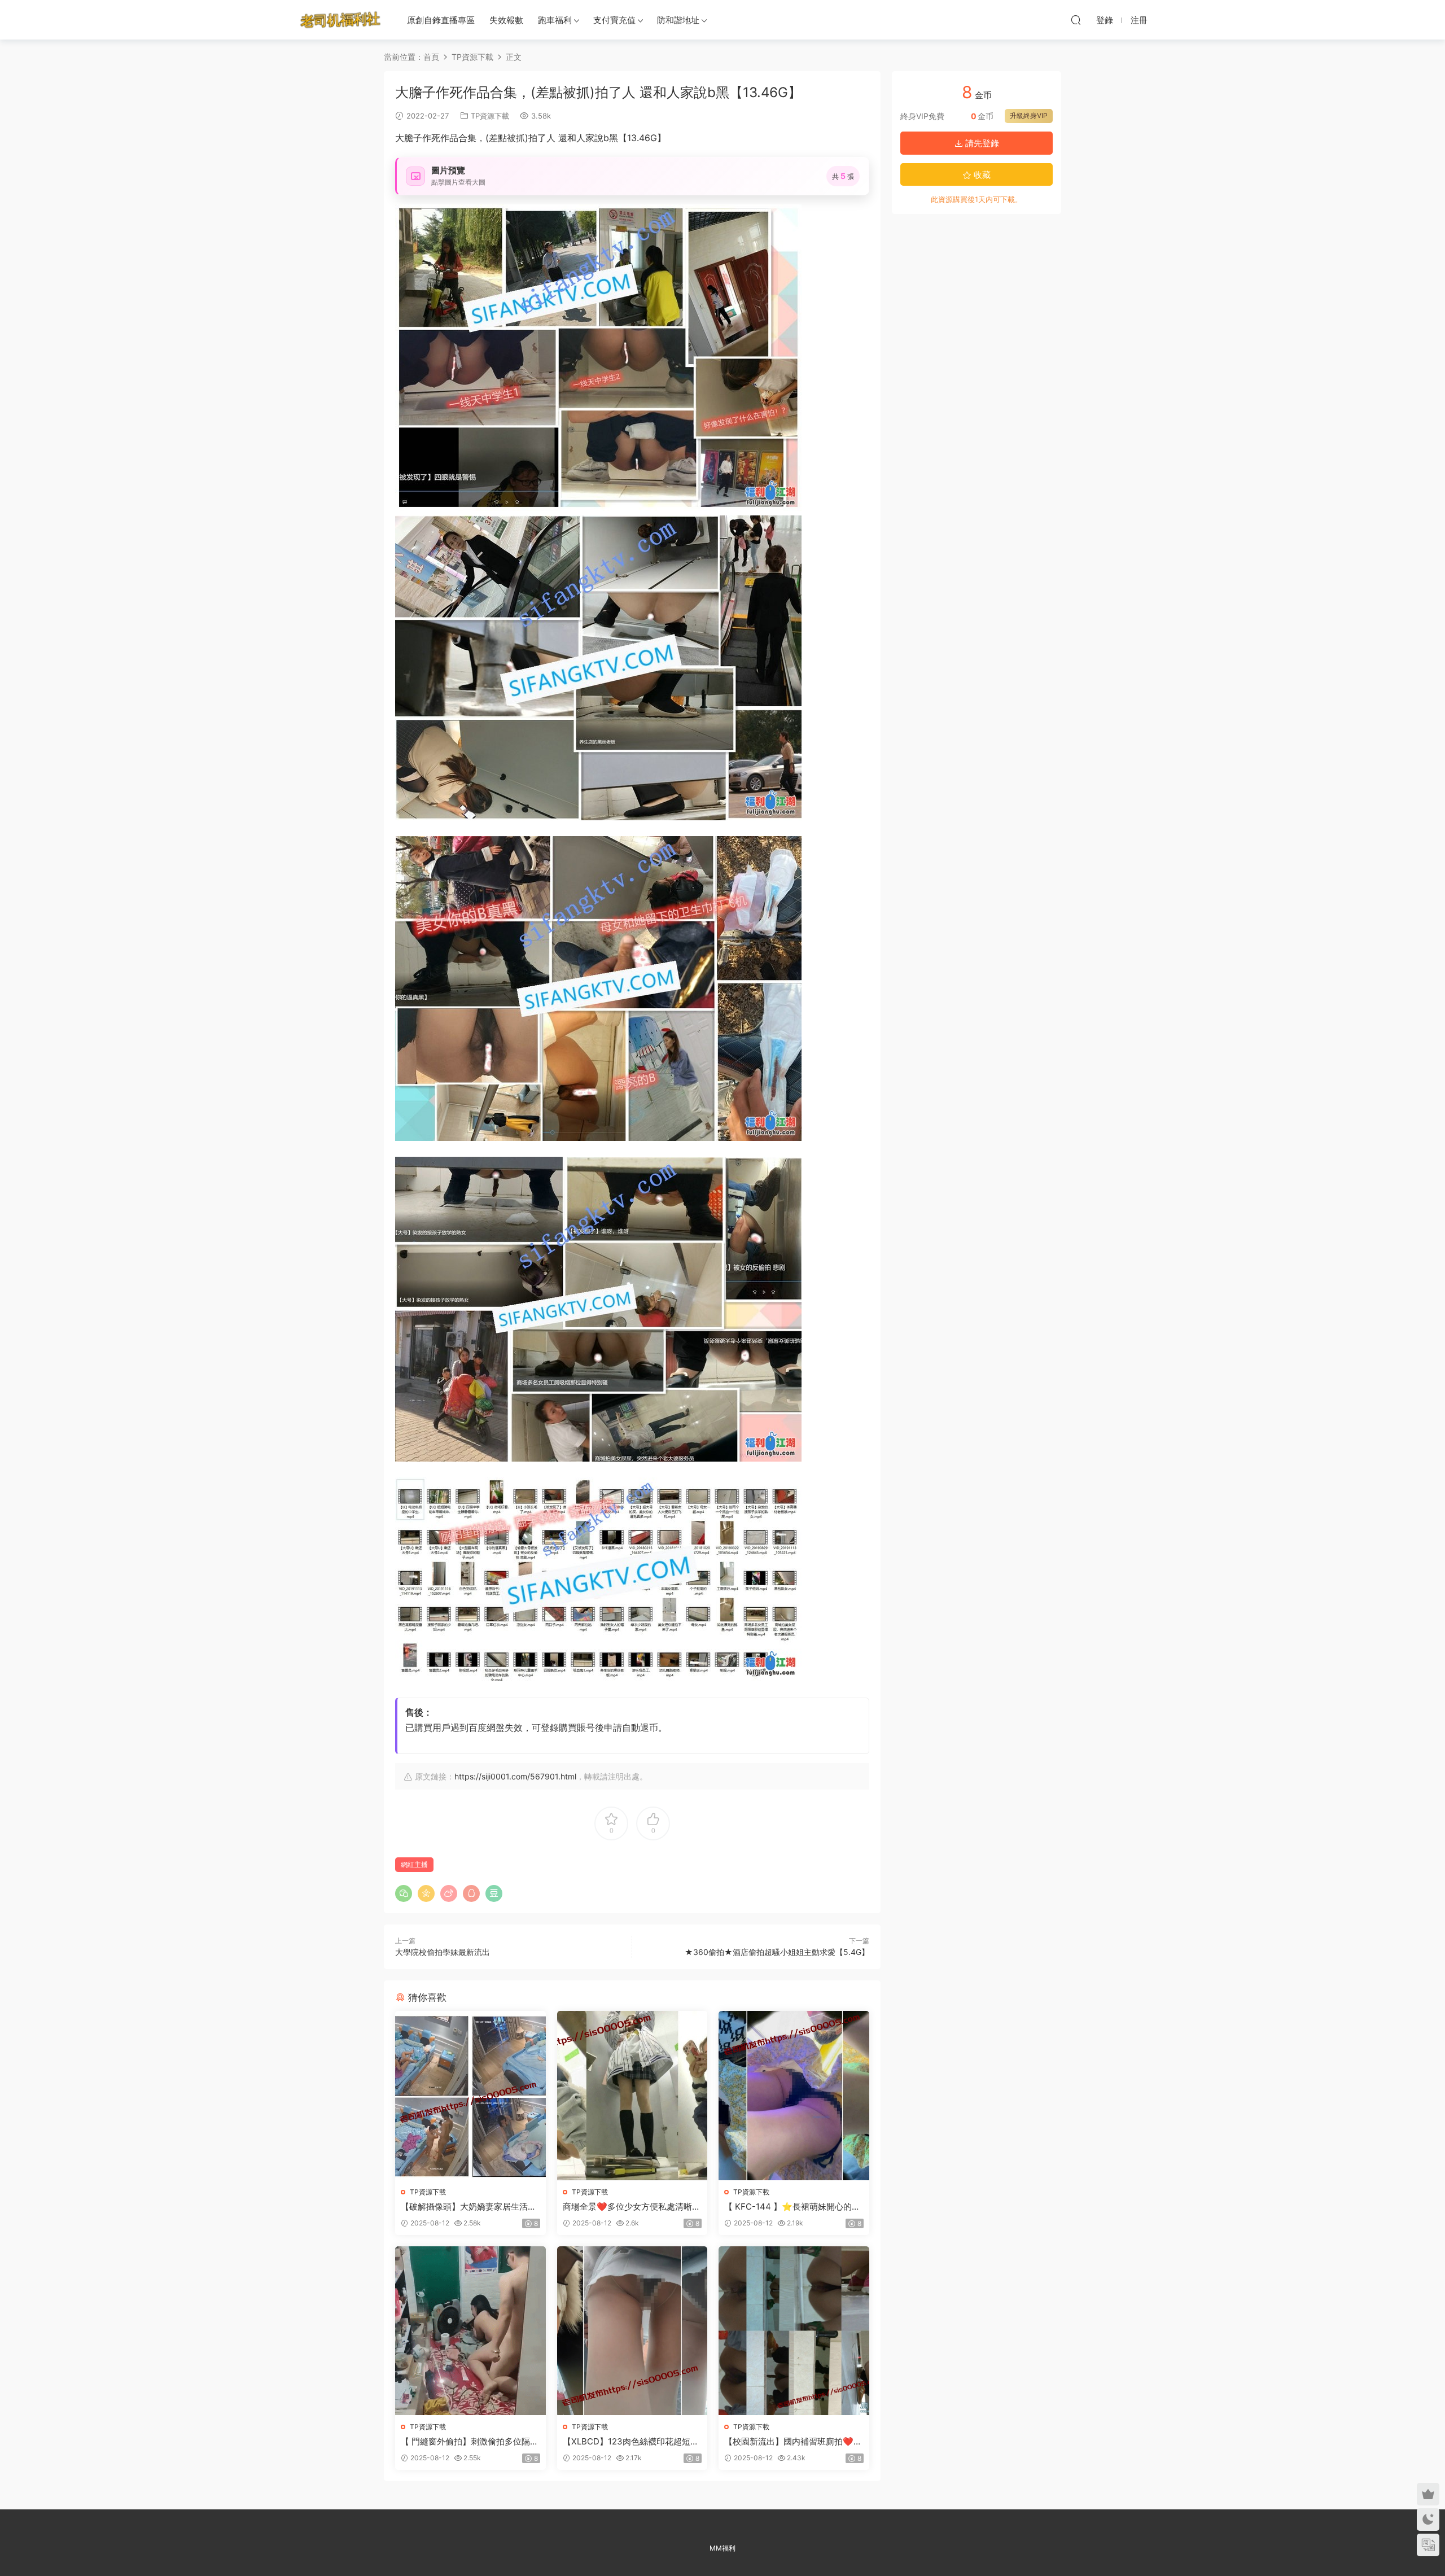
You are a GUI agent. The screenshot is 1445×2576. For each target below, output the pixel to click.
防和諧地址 (678, 20)
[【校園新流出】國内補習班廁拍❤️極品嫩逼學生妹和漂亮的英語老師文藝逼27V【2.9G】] (794, 2331)
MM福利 (722, 2548)
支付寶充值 (614, 20)
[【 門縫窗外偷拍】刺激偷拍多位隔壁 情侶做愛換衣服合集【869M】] (470, 2331)
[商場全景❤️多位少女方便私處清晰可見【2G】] (632, 2095)
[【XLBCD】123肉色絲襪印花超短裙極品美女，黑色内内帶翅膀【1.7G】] (632, 2331)
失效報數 (506, 20)
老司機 (340, 20)
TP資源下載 (490, 116)
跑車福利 (555, 20)
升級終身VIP (1029, 115)
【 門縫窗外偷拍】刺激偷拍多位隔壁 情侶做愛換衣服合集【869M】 (470, 2442)
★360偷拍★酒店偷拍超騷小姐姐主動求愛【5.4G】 (777, 1952)
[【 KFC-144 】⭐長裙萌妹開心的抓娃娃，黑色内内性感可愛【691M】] (794, 2095)
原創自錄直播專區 (441, 20)
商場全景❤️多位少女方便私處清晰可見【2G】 (632, 2207)
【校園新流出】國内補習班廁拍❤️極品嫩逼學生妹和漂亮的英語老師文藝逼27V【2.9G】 (793, 2442)
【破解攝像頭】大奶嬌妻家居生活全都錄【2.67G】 (468, 2207)
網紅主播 (414, 1864)
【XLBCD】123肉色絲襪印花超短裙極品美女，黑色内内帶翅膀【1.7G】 (631, 2442)
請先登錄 (981, 143)
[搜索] (1076, 20)
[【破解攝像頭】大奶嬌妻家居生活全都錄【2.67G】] (470, 2095)
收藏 (981, 175)
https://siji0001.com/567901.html (515, 1776)
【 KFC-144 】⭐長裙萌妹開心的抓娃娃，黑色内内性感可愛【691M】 (792, 2207)
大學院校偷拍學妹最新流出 (443, 1952)
